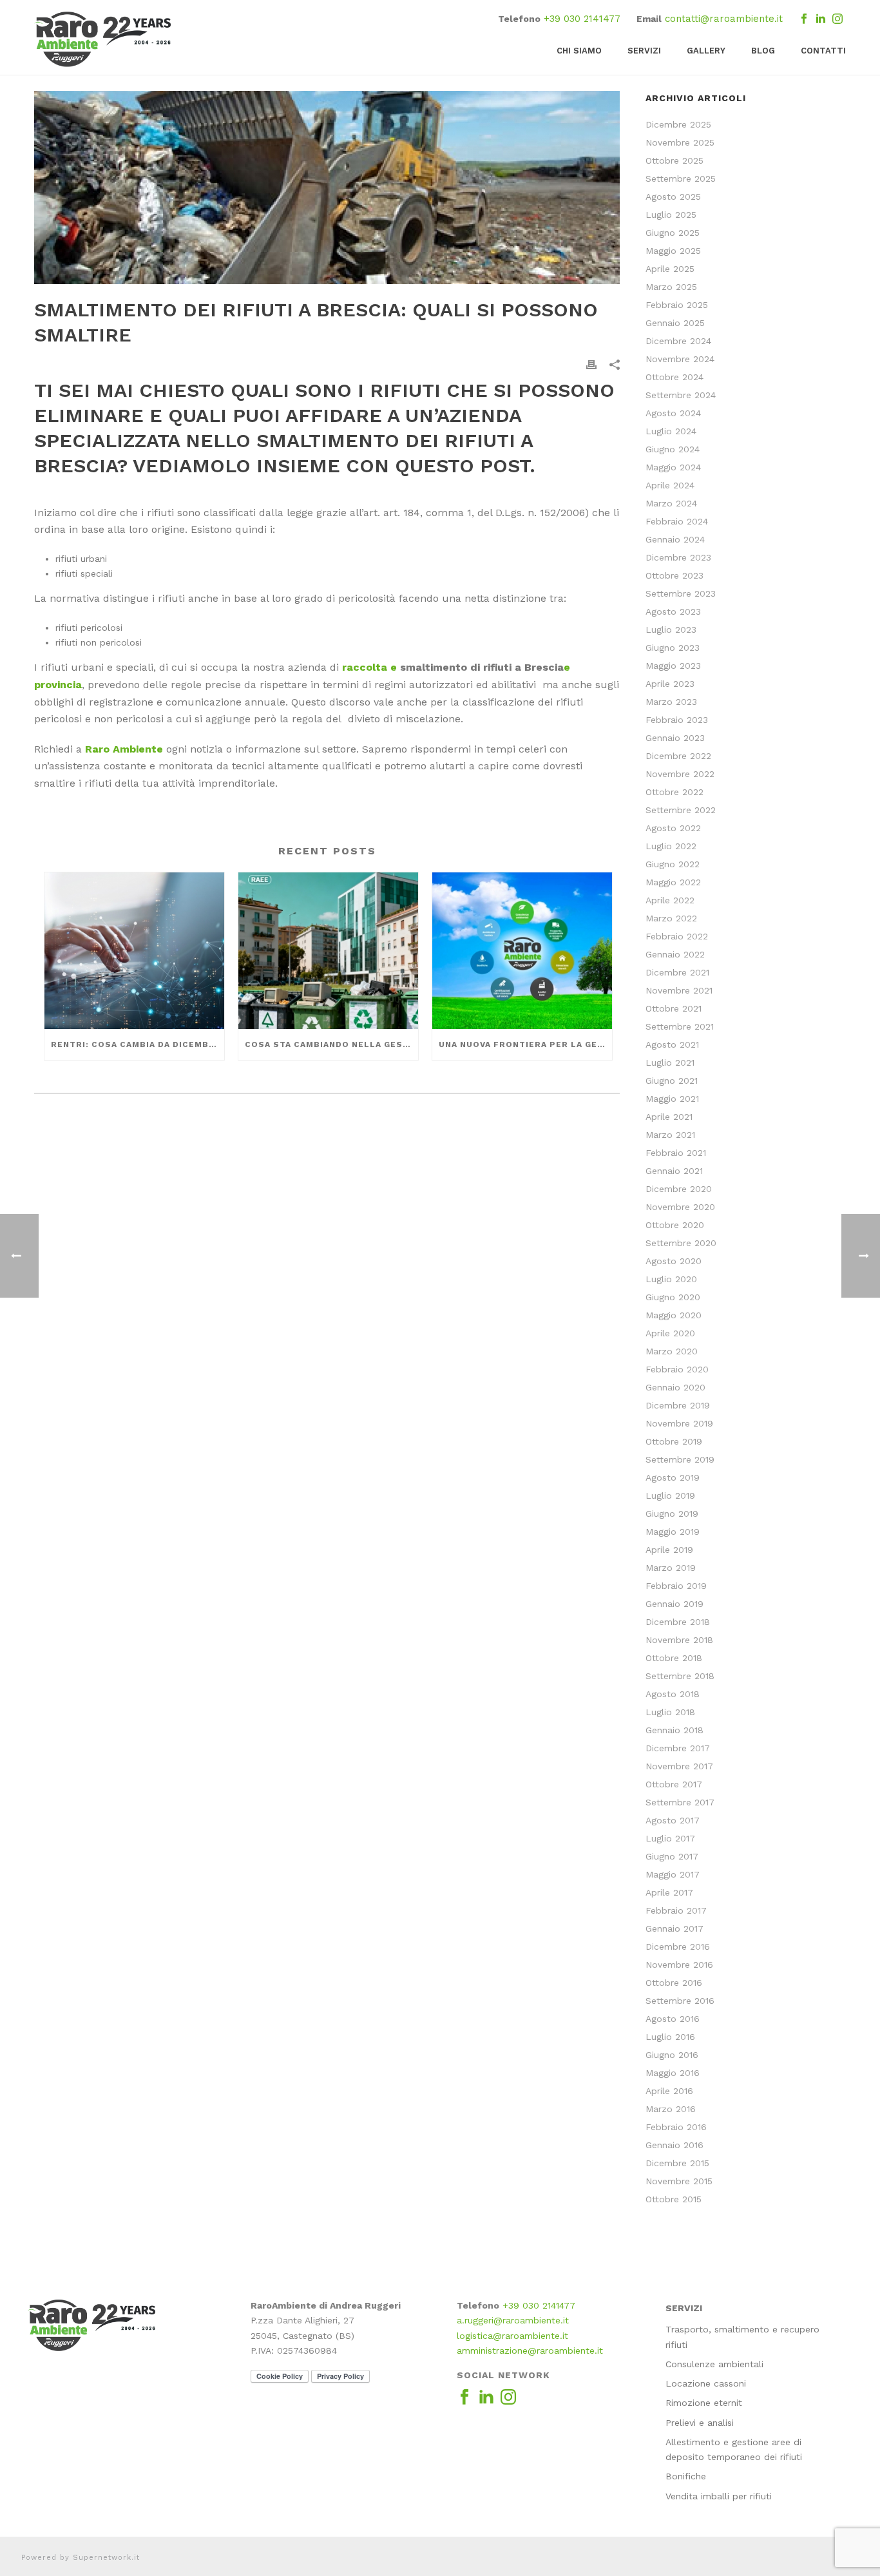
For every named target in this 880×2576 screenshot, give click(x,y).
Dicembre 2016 (678, 1946)
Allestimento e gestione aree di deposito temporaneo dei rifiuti (734, 2449)
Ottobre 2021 (674, 1008)
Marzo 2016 (671, 2109)
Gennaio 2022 (675, 954)
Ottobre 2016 (674, 1983)
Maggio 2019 (673, 1532)
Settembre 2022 (681, 810)
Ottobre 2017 (674, 1784)
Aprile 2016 (669, 2091)
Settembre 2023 (681, 593)
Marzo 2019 (671, 1568)
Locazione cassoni (706, 2383)
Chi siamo (579, 51)
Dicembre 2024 (678, 341)
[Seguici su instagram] (508, 2398)
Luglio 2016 (670, 2037)
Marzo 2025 (671, 287)
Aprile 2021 (669, 1117)
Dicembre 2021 (677, 972)
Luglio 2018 (670, 1712)
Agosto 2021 (672, 1044)
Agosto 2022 (673, 828)
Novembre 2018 (679, 1640)
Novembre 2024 (680, 359)
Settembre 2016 (680, 2001)
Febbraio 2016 (676, 2127)
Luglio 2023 (671, 630)
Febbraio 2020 (677, 1369)
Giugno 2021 (672, 1081)
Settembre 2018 (680, 1676)
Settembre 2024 (681, 395)
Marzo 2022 (671, 918)
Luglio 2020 (671, 1279)
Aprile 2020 (670, 1333)
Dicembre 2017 (678, 1748)
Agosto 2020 (674, 1261)
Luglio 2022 (671, 846)
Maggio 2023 (673, 666)
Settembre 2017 (680, 1802)
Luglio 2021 (670, 1062)
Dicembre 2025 (678, 124)
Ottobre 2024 (674, 377)
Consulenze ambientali (714, 2364)
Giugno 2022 (673, 864)
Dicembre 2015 (677, 2163)
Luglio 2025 (671, 215)
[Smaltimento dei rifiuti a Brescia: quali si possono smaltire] (327, 187)
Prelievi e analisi (700, 2423)
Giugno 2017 (672, 1856)
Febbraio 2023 (677, 720)
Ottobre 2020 (675, 1225)
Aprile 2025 (670, 269)
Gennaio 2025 (675, 323)
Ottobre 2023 (674, 575)
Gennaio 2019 (674, 1604)
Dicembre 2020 (679, 1189)
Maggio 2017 (673, 1874)
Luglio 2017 (670, 1838)
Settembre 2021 (680, 1026)
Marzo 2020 (672, 1351)
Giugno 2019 (672, 1514)
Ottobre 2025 (674, 160)
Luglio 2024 (671, 431)
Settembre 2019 (680, 1459)
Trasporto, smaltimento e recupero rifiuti (742, 2337)
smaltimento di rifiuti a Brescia (482, 667)
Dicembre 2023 (678, 557)
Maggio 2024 (673, 467)
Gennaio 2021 (674, 1171)
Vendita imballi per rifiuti (719, 2496)
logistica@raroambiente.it (512, 2336)
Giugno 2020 (673, 1297)
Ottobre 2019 (674, 1441)
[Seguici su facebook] (464, 2398)
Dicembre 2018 (678, 1622)
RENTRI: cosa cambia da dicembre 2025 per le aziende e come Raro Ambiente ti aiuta (138, 1044)
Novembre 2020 (680, 1207)
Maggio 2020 (674, 1315)
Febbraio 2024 (677, 521)
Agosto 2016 (673, 2019)
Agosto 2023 (673, 611)
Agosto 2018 (673, 1694)
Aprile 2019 (669, 1550)
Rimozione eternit (704, 2403)
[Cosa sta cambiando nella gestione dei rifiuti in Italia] (328, 951)
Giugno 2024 (673, 449)
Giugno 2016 (672, 2055)
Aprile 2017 (669, 1892)
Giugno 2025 (673, 233)
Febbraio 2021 (676, 1153)
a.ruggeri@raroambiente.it (513, 2320)
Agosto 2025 (673, 197)
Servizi (644, 51)
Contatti (823, 51)
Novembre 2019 (679, 1423)
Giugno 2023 (673, 648)
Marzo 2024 (671, 503)
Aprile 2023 (670, 684)
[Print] (591, 364)
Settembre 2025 (681, 178)
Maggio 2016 (673, 2073)
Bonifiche (686, 2476)
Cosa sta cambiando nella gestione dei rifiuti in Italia (331, 1044)
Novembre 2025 (680, 142)
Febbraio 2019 (676, 1586)
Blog (763, 51)
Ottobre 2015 (674, 2199)
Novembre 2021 (679, 990)
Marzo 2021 (670, 1135)
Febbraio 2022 (677, 936)
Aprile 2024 (670, 485)
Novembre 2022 (680, 774)
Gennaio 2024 (675, 539)
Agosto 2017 (673, 1820)
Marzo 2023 (671, 702)
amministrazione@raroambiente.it (530, 2350)
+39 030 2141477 (582, 19)
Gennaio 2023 (675, 738)
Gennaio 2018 (674, 1730)
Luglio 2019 (670, 1495)
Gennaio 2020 (675, 1387)
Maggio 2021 (672, 1099)
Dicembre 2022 (678, 756)
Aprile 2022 (670, 900)
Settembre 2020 (681, 1243)
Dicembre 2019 (678, 1405)
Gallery (706, 51)
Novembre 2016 (679, 1965)
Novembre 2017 (679, 1766)
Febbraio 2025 (677, 305)
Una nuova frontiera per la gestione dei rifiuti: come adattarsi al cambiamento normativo (525, 1044)
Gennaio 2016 (674, 2145)
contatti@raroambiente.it (724, 19)
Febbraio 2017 (676, 1910)
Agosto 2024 (673, 413)
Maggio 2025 (673, 251)
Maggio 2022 (673, 882)
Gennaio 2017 (674, 1928)
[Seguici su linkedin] (486, 2398)
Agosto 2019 (673, 1477)
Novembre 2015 (679, 2181)
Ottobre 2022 (674, 792)
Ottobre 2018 (674, 1658)
